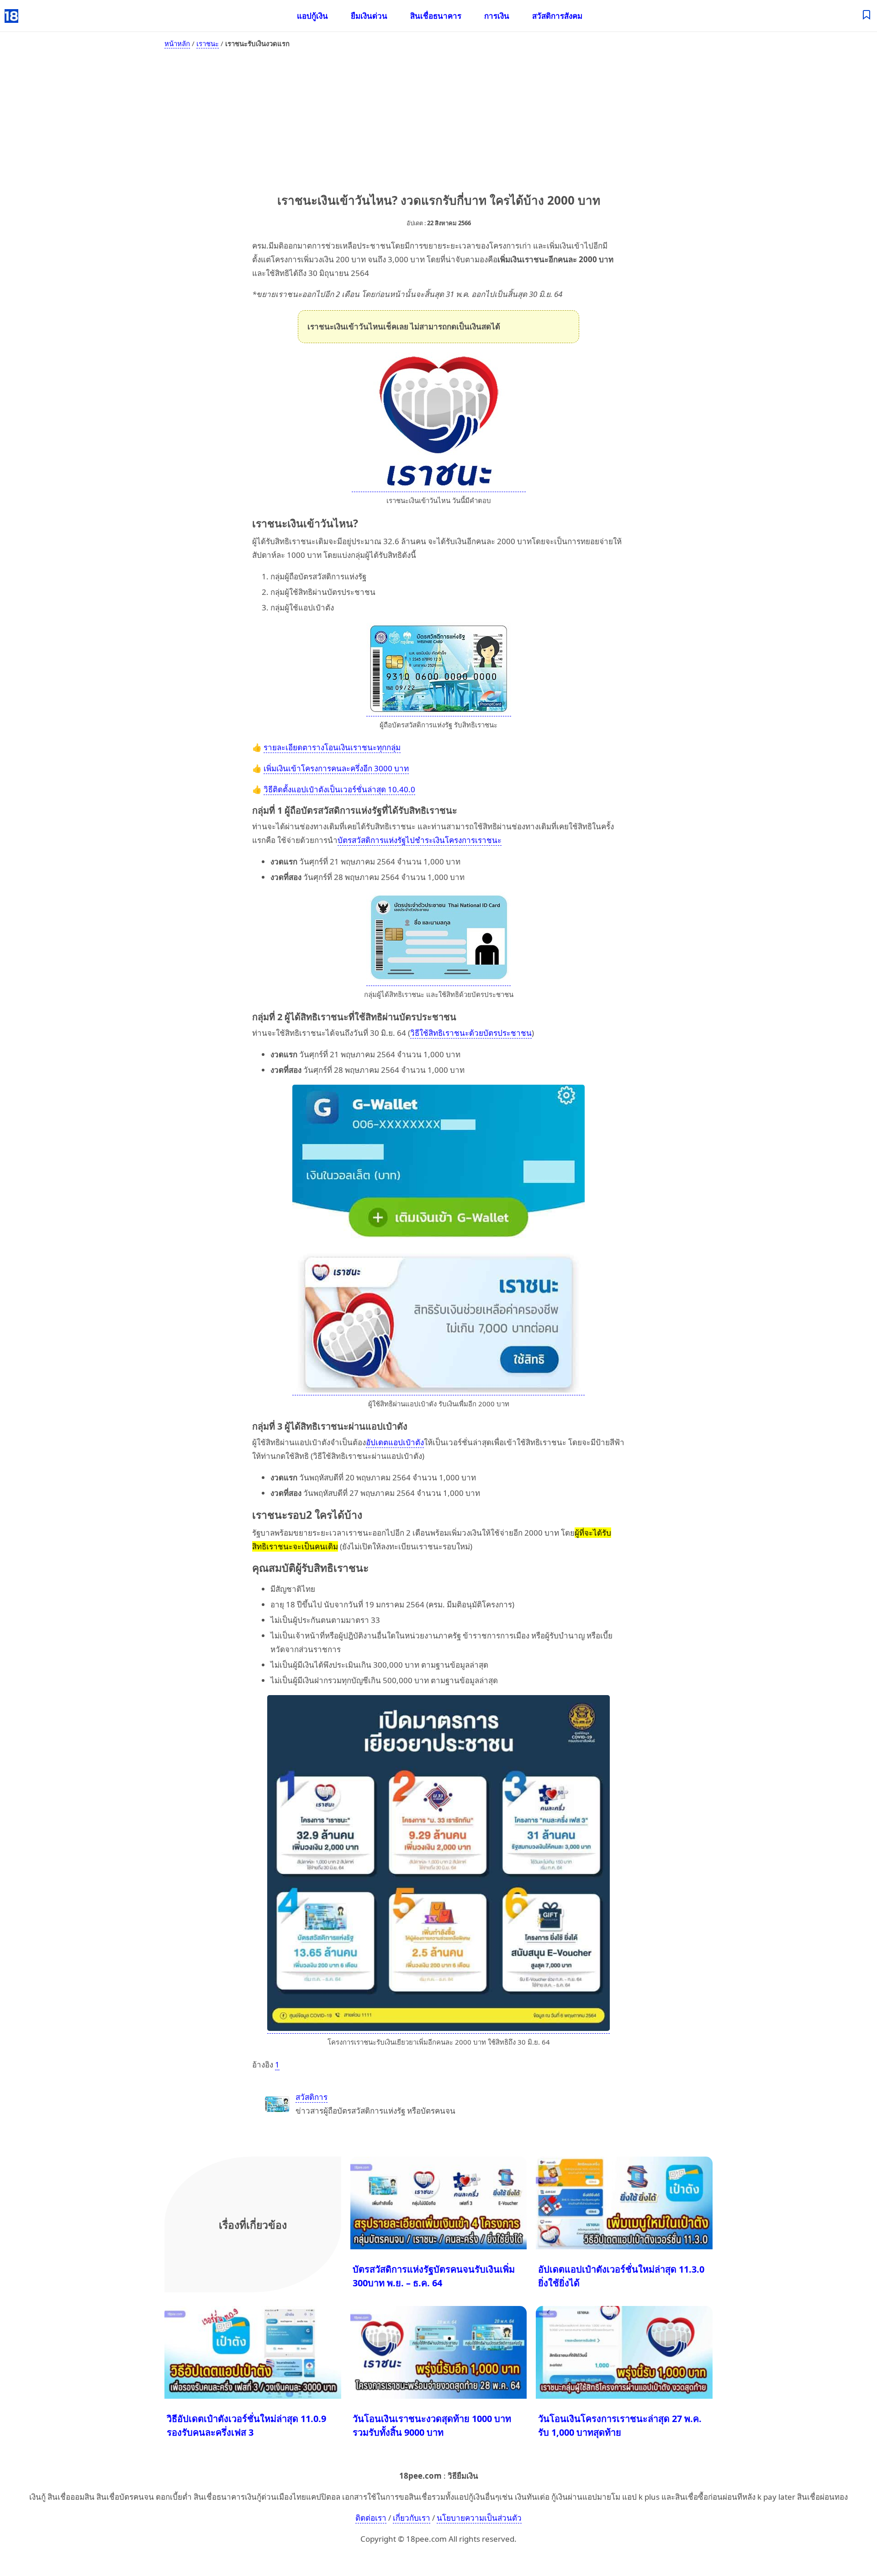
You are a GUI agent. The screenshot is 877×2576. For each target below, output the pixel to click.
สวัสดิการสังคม (557, 16)
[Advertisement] (438, 119)
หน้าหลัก (177, 43)
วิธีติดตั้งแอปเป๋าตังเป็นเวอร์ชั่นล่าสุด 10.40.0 (339, 789)
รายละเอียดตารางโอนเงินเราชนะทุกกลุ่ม (332, 747)
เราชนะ (208, 43)
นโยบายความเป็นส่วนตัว (479, 2518)
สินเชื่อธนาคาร (436, 16)
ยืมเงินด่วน (369, 16)
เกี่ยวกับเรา (412, 2518)
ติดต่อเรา (371, 2518)
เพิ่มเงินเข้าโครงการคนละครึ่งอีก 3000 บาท (336, 768)
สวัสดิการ (312, 2097)
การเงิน (497, 16)
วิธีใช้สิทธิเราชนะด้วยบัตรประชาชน (471, 1033)
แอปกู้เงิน (312, 16)
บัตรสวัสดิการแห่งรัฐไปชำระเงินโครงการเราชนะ (420, 840)
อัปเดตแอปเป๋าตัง (395, 1442)
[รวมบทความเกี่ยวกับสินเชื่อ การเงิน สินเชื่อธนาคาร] (867, 16)
